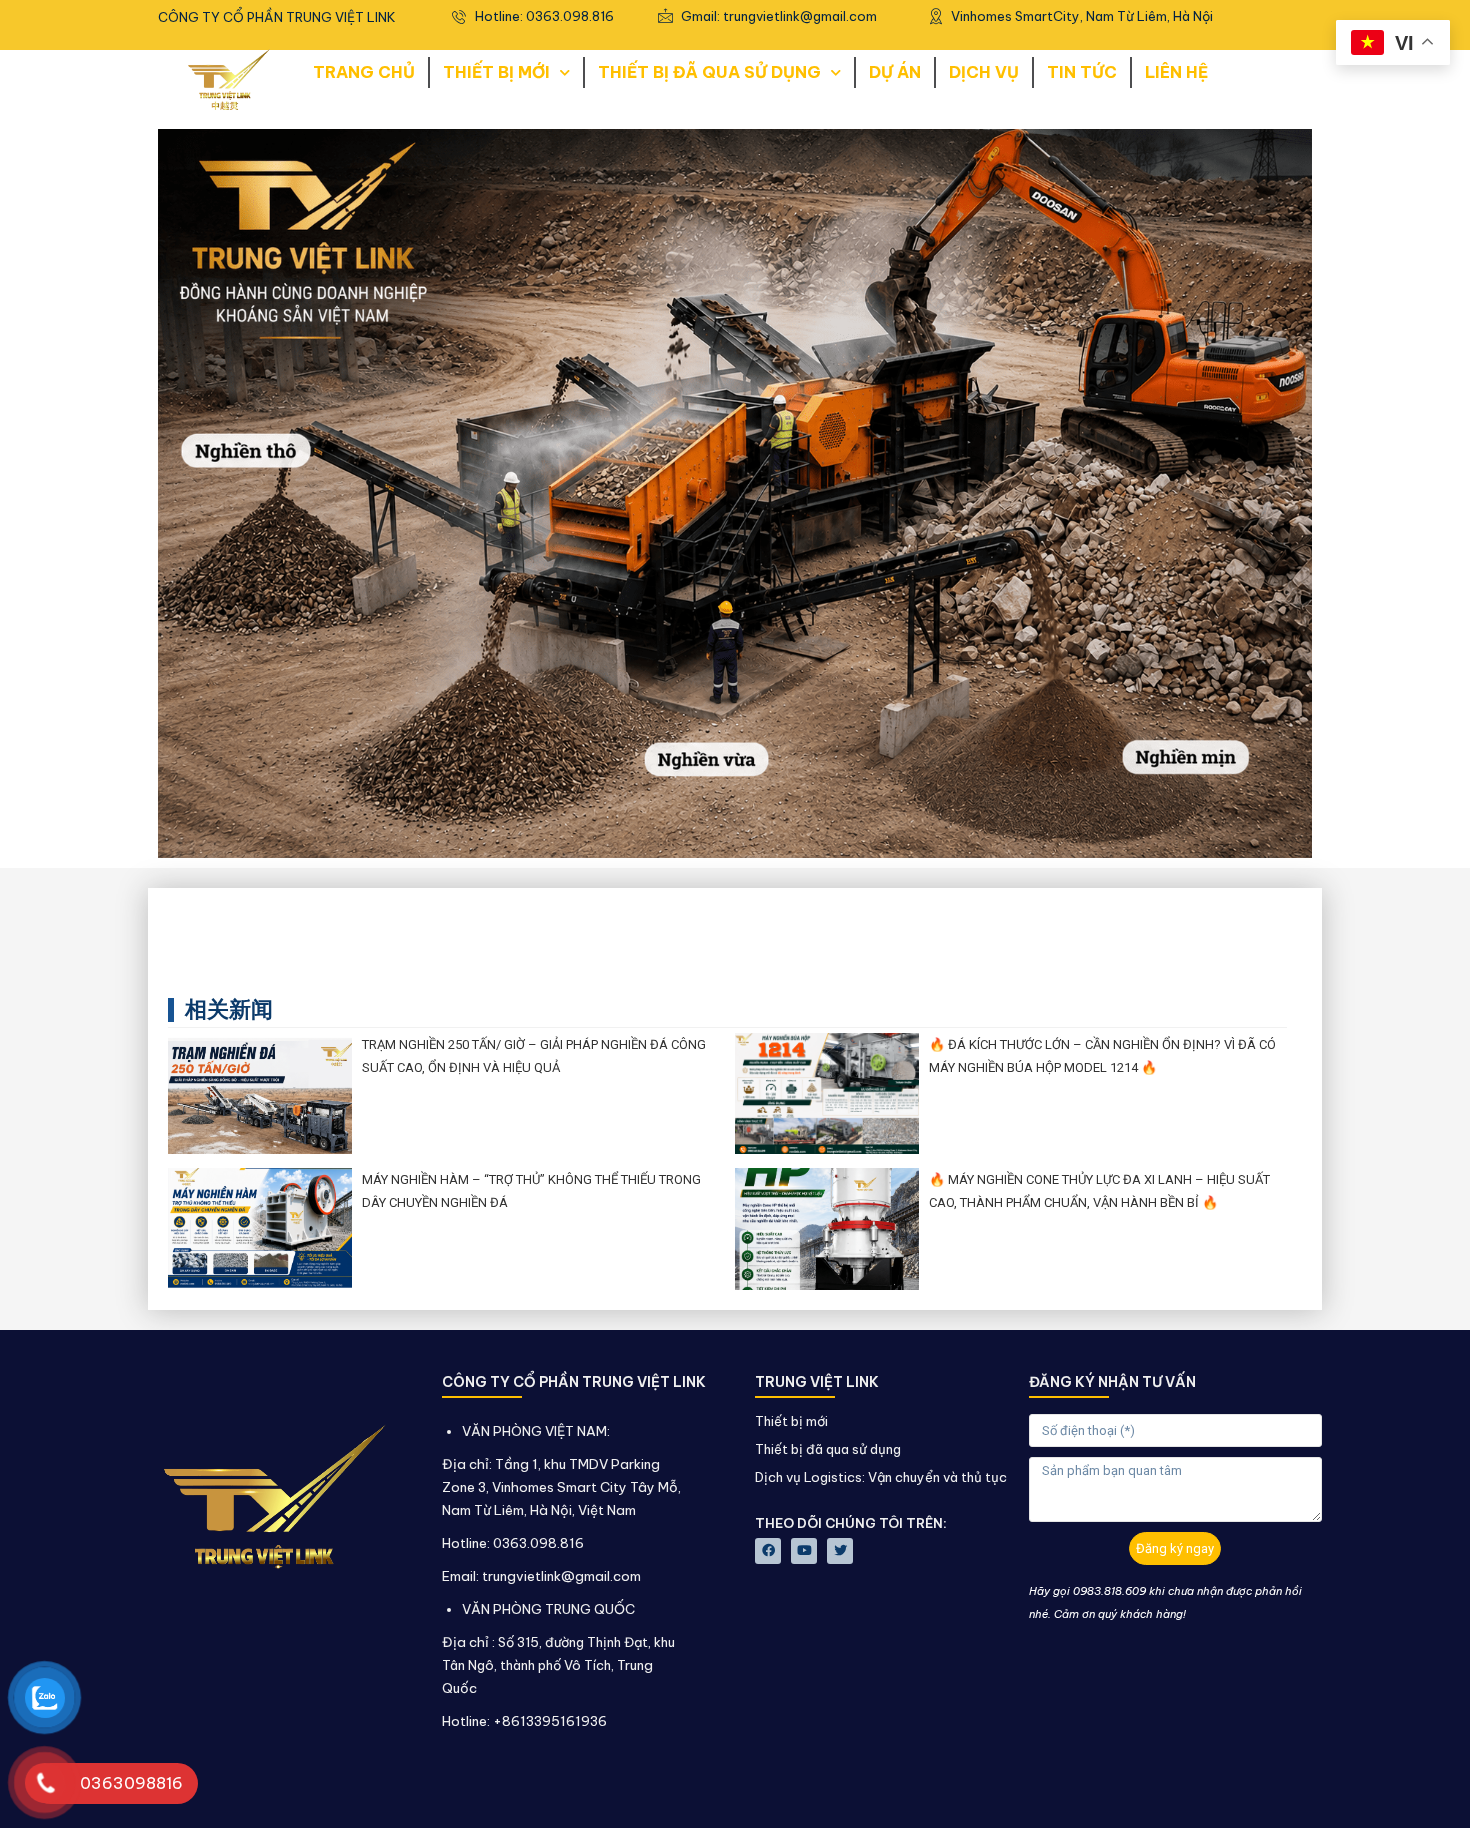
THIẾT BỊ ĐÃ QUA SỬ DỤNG (709, 72)
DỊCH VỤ (984, 72)
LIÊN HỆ (1176, 72)
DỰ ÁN (895, 72)
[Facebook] (768, 1551)
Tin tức (1082, 72)
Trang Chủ (364, 72)
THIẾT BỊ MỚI (496, 72)
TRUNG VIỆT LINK (817, 1382)
